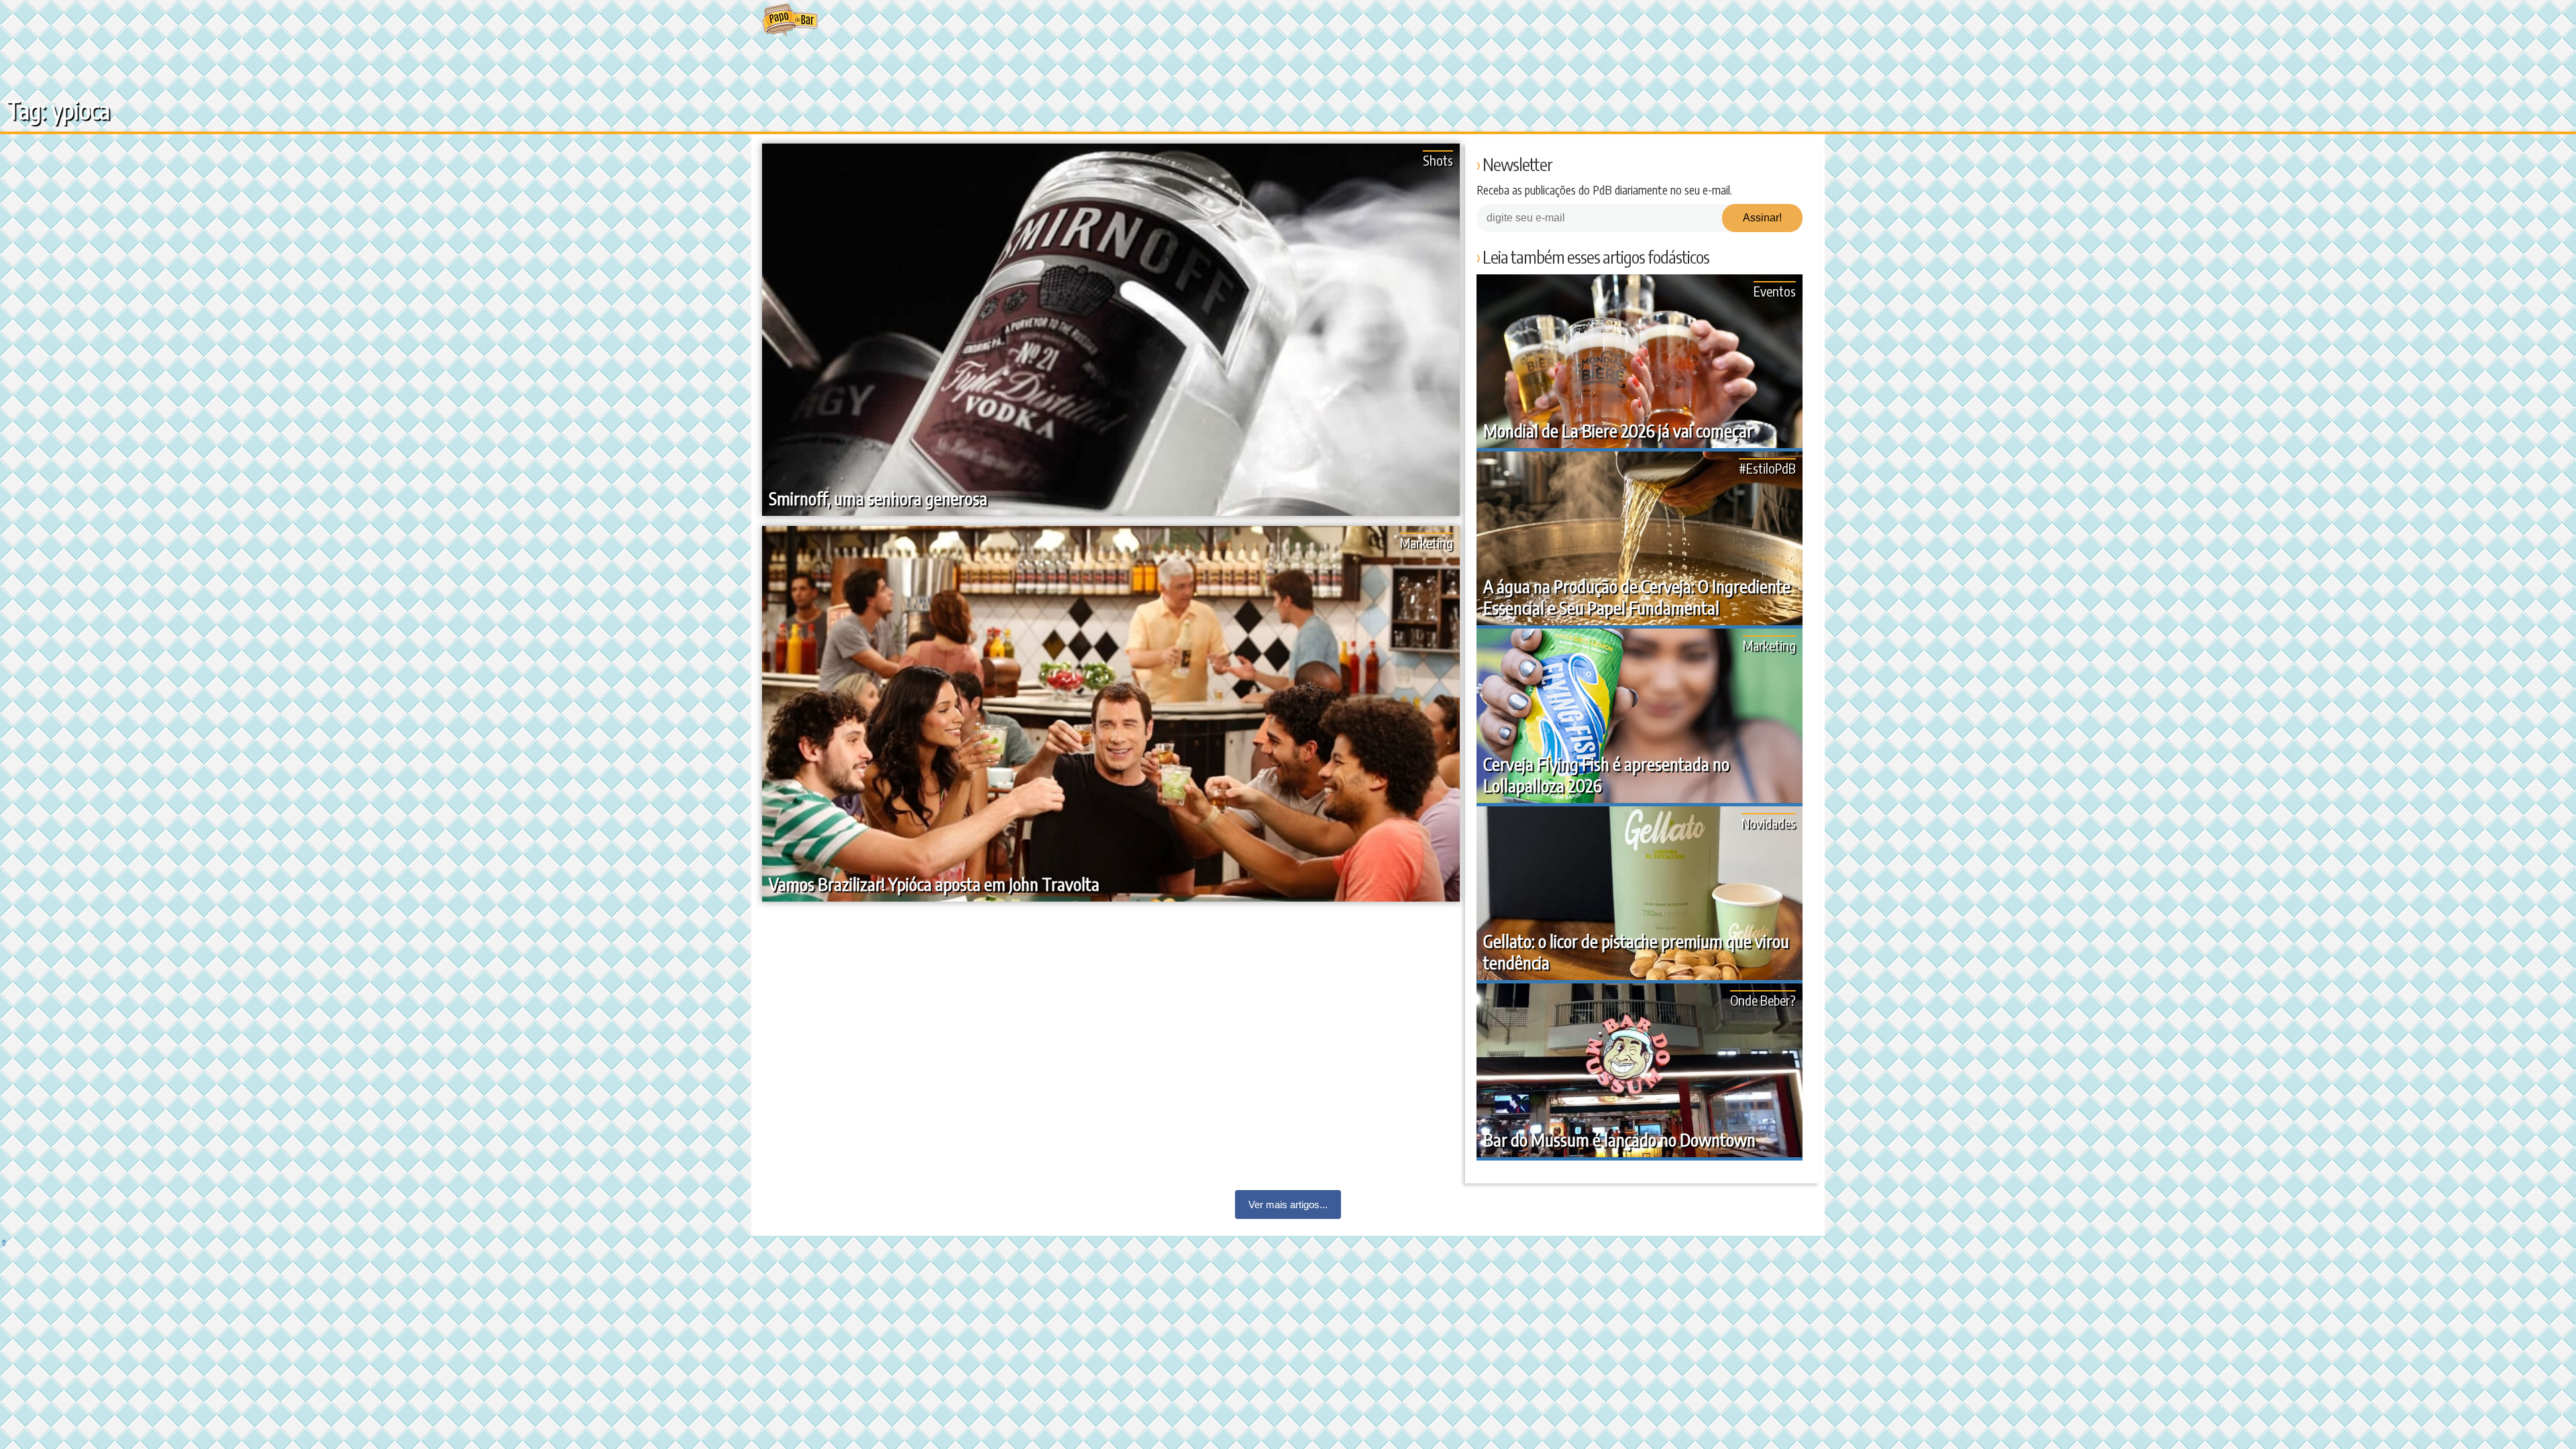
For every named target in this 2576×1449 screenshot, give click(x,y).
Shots (1438, 160)
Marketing (1427, 542)
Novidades (1769, 823)
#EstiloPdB (1767, 468)
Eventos (1775, 291)
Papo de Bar (790, 20)
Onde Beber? (1763, 1000)
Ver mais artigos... (1288, 1204)
